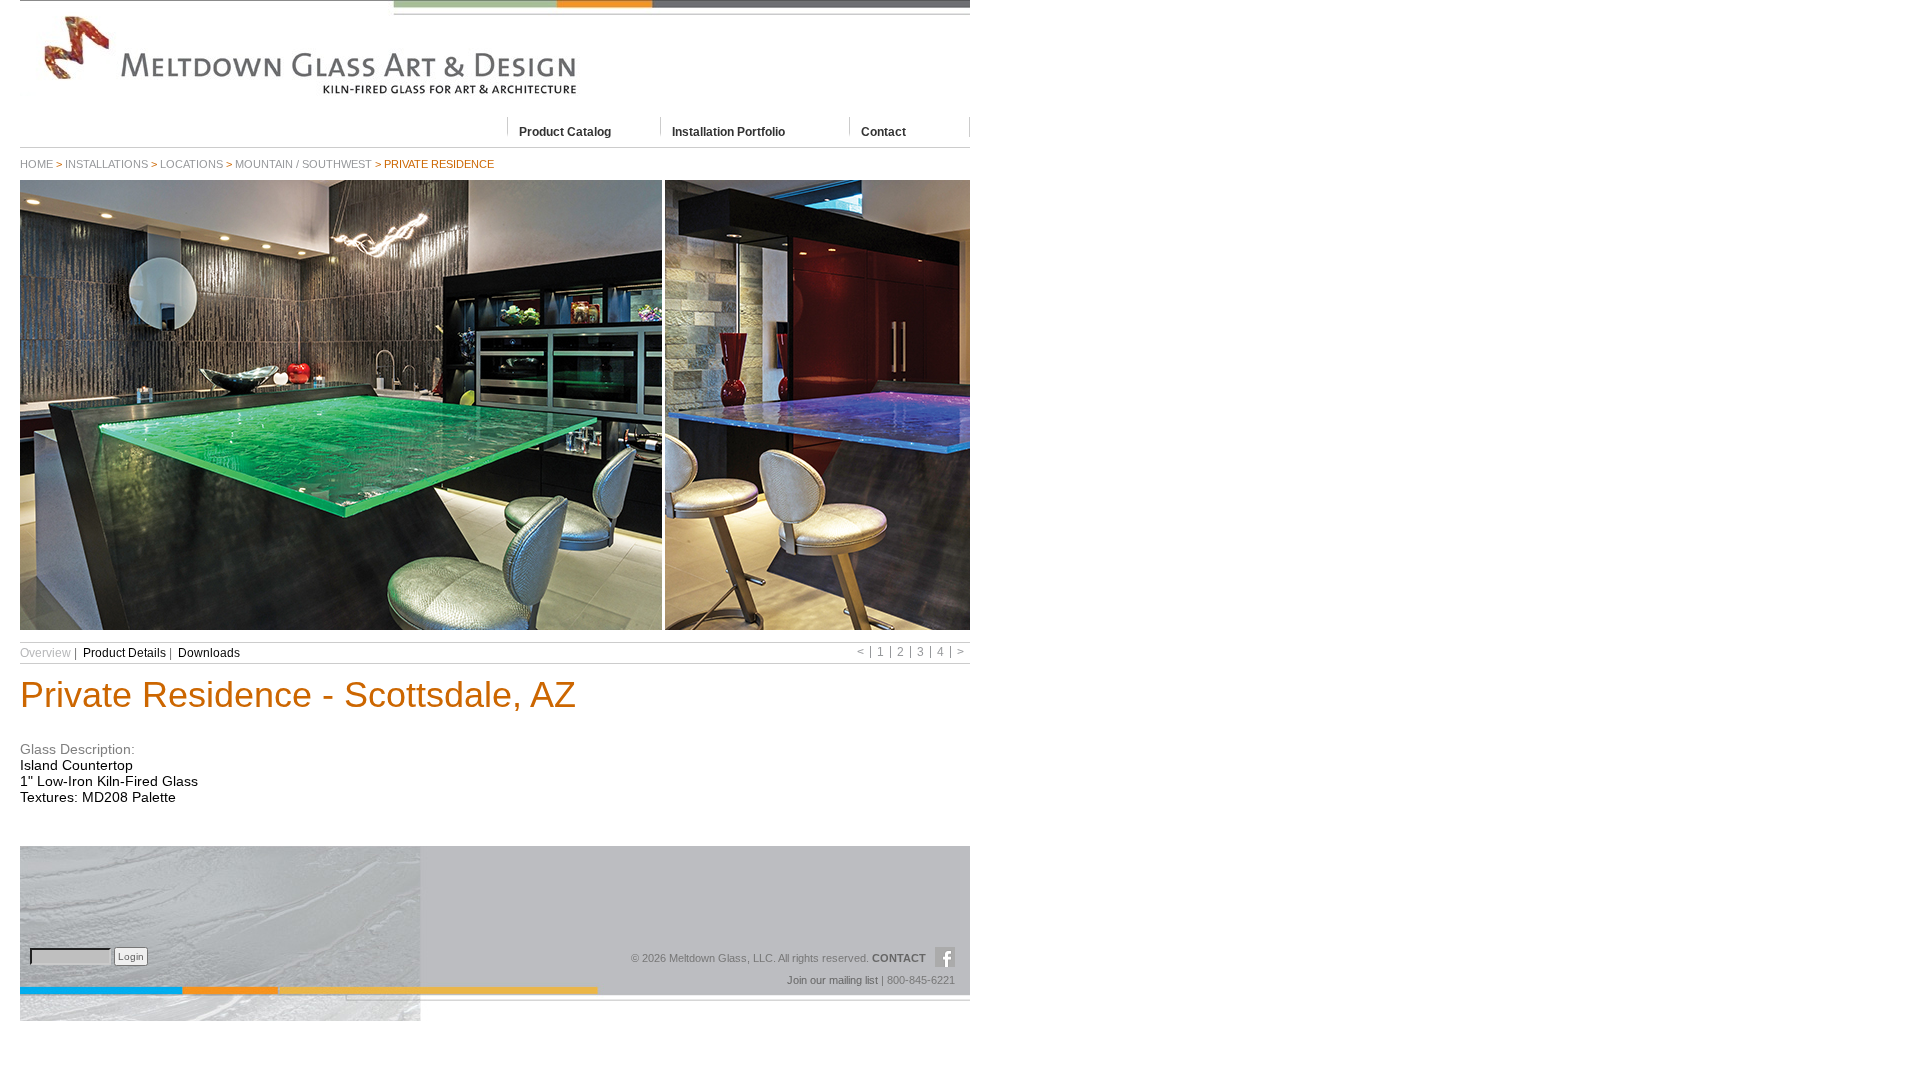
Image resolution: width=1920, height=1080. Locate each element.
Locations (191, 164)
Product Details (124, 653)
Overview (45, 653)
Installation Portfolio (728, 131)
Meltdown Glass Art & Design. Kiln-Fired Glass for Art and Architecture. (495, 55)
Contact (883, 131)
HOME (36, 164)
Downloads (209, 653)
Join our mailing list (832, 980)
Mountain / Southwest (303, 164)
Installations (106, 164)
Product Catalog (565, 131)
